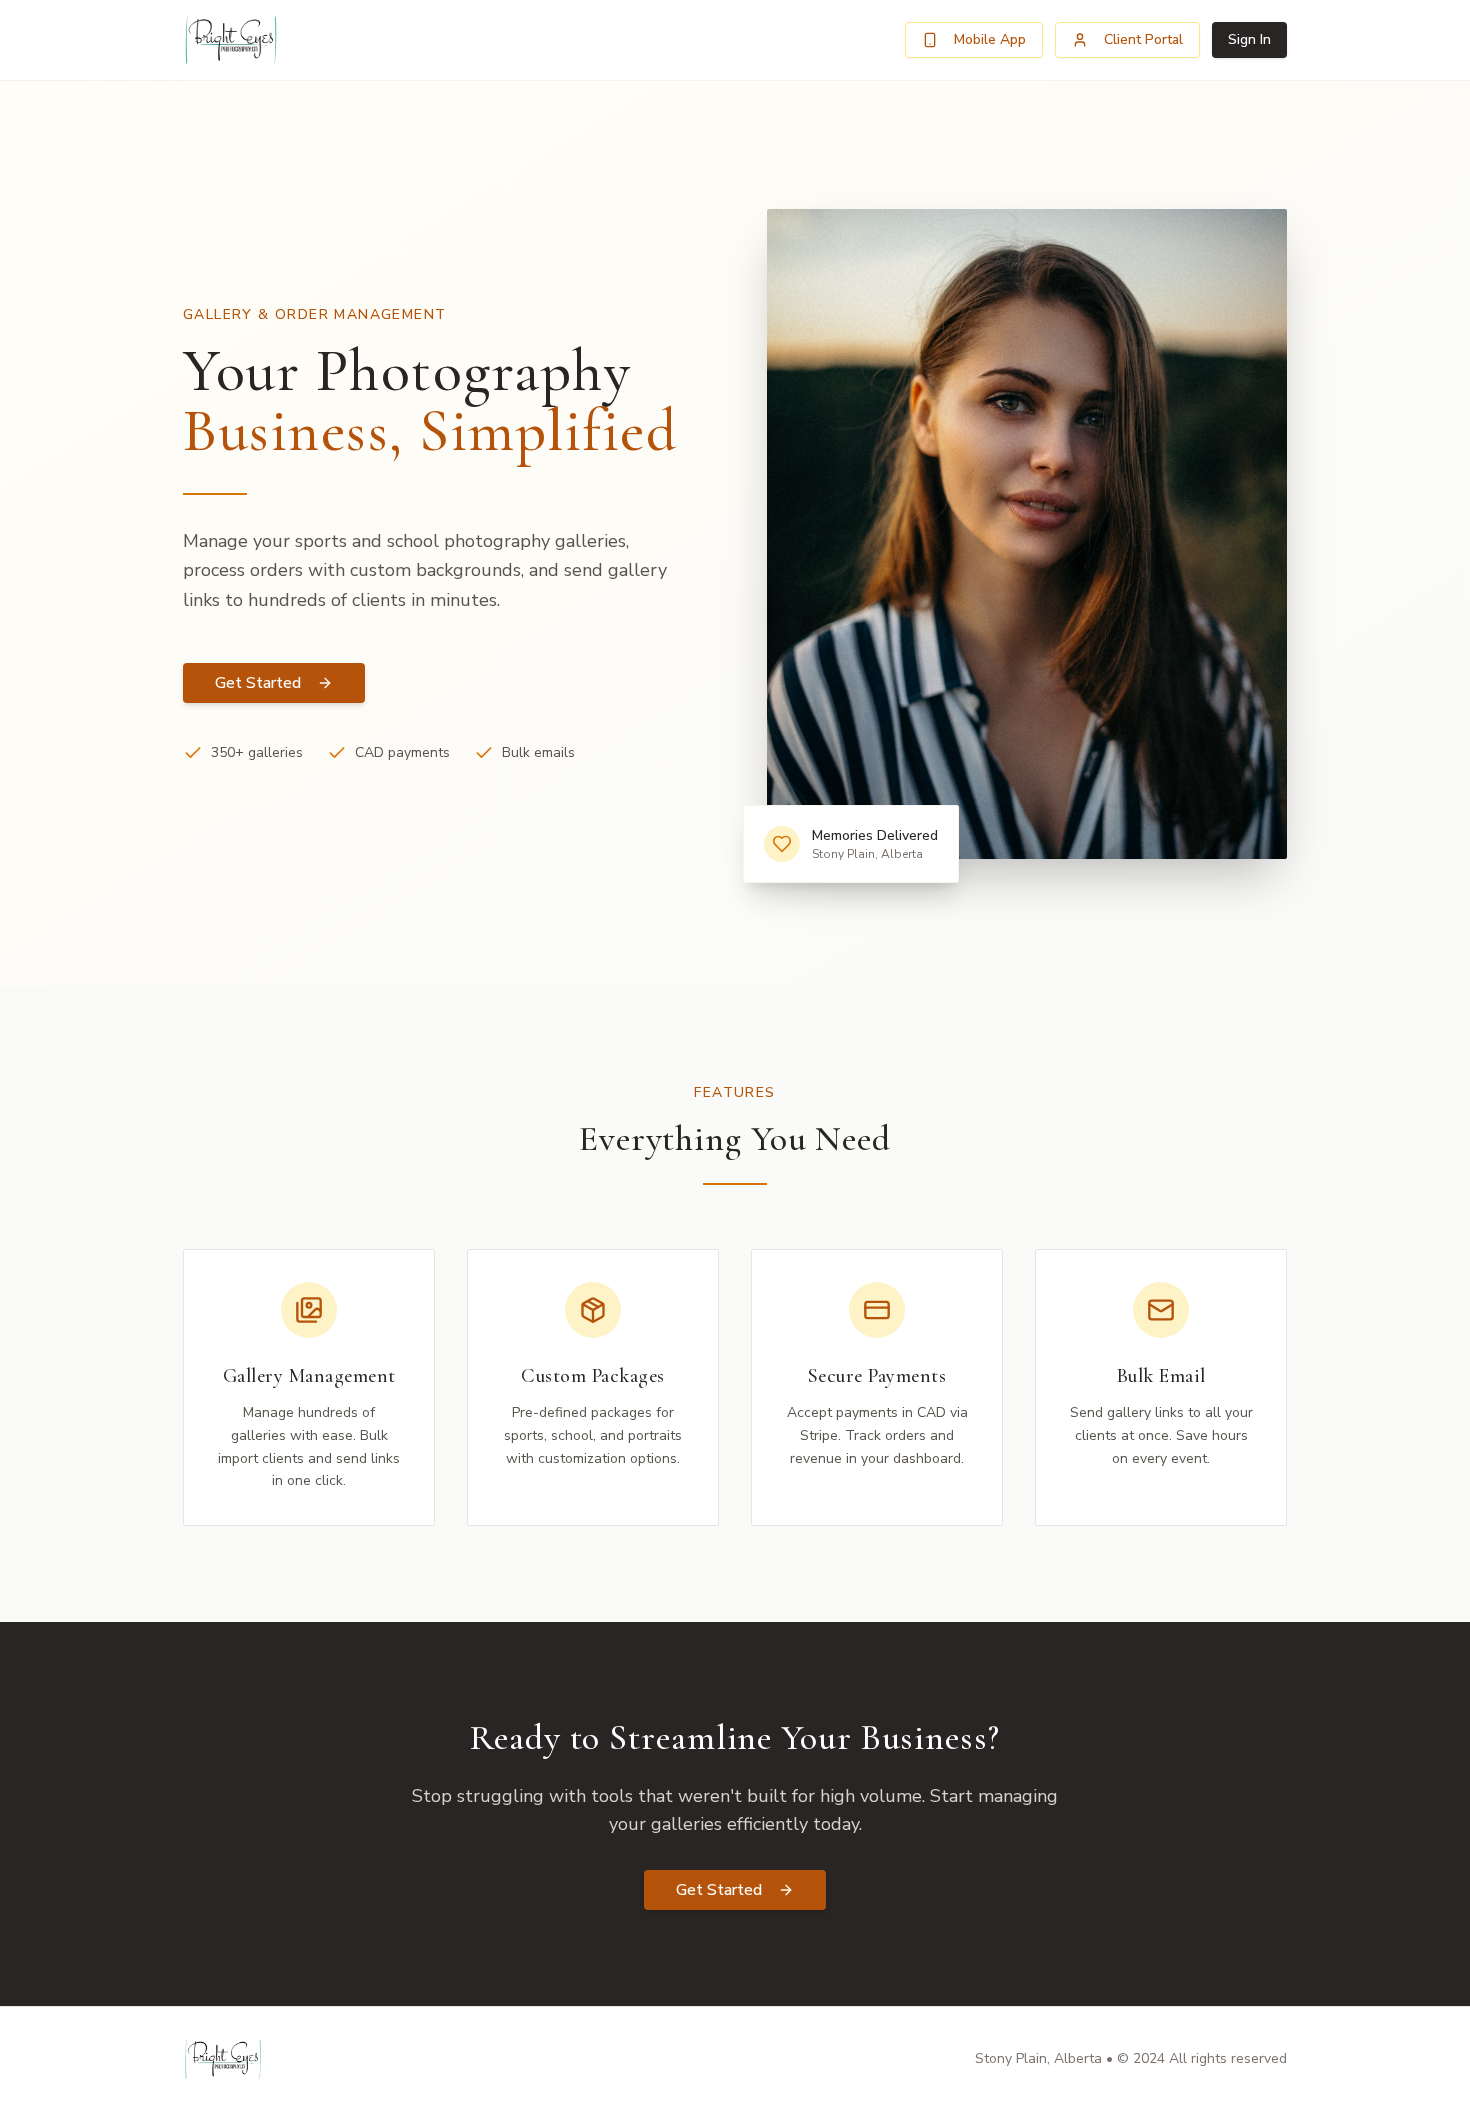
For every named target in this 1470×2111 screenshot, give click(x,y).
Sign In (1249, 39)
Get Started (258, 683)
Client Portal (1143, 39)
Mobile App (990, 39)
